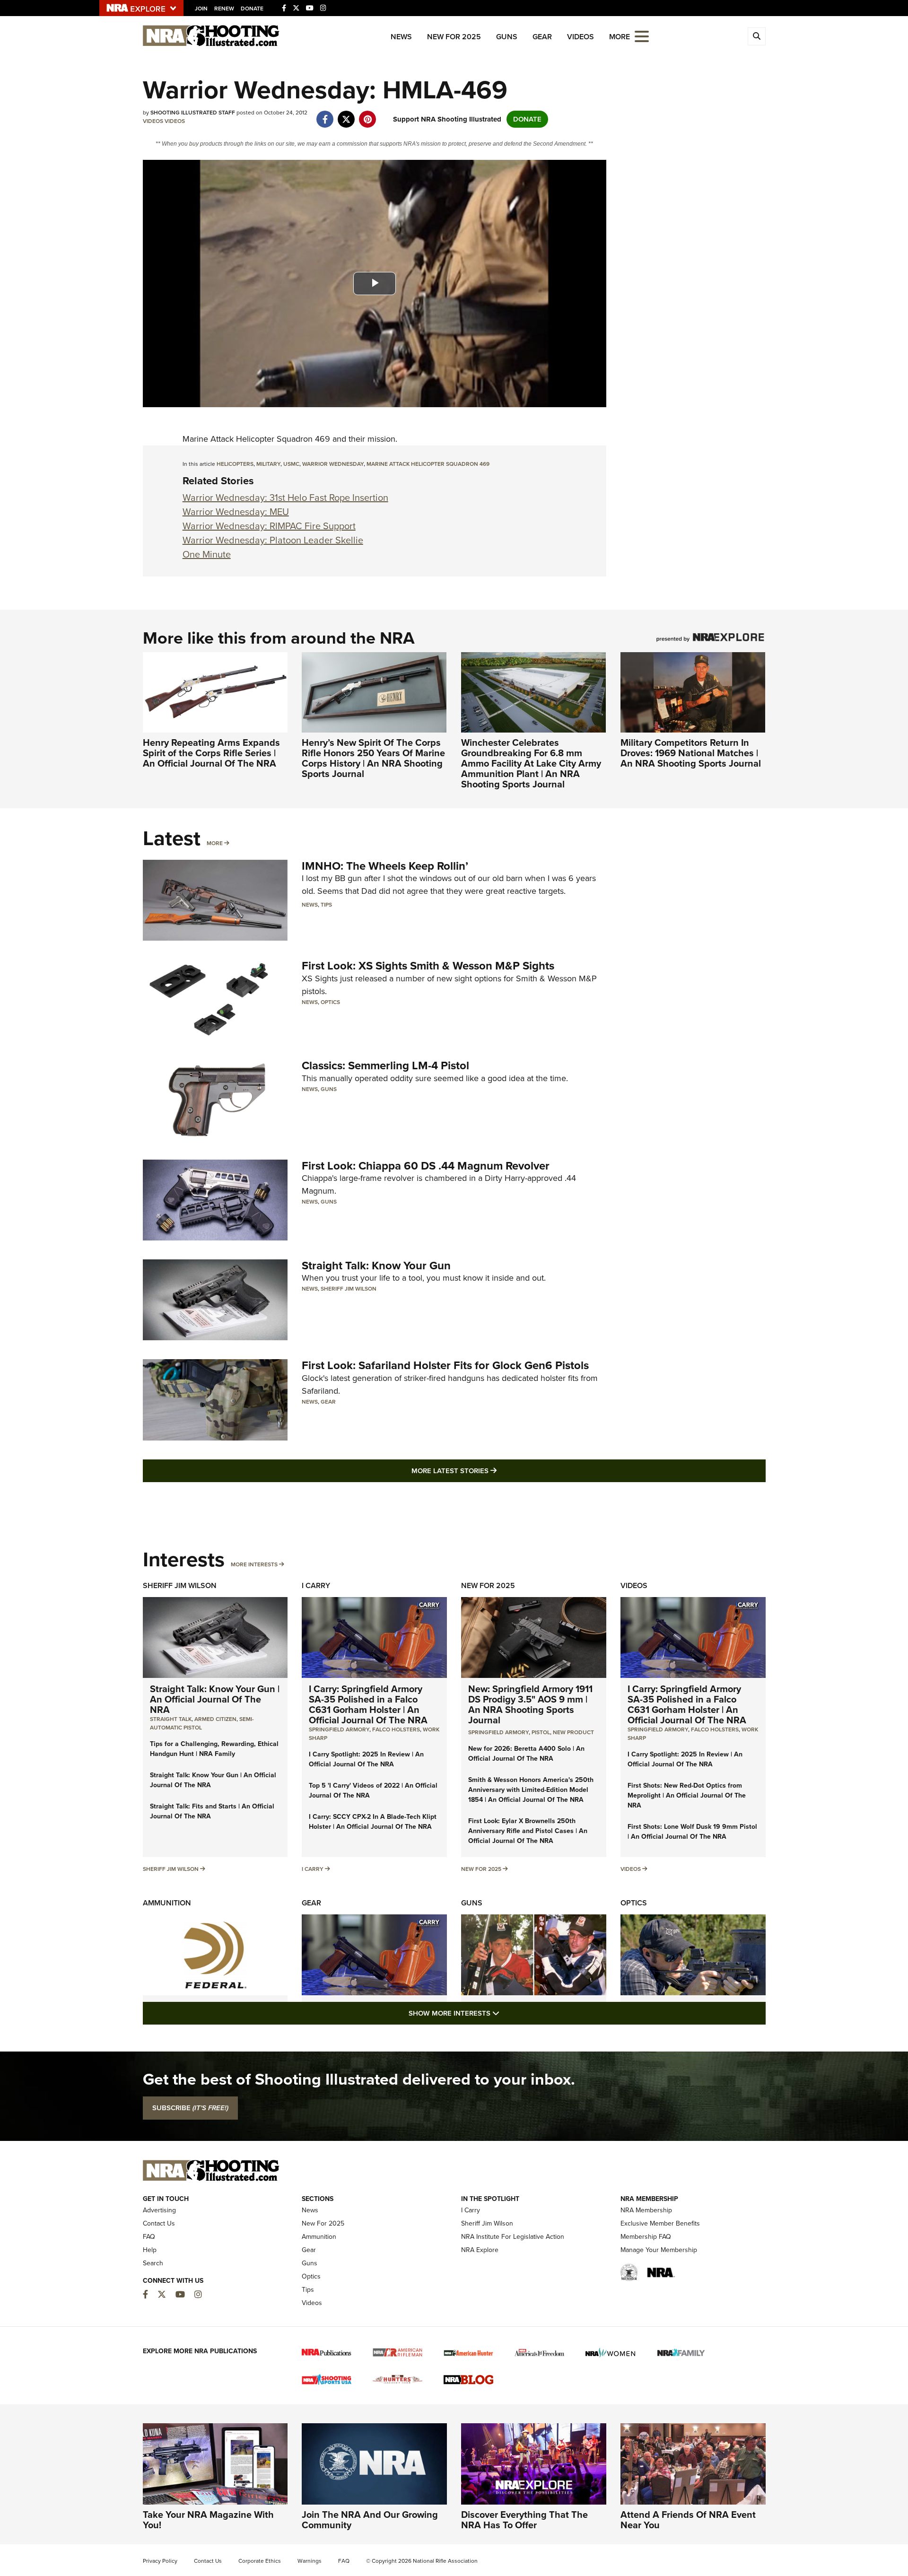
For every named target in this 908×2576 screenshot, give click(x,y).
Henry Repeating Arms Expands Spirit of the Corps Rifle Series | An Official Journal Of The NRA (211, 753)
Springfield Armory (339, 1729)
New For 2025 (454, 37)
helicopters (235, 464)
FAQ (149, 2237)
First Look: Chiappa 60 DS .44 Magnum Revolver (426, 1166)
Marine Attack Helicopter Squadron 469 (428, 464)
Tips (326, 905)
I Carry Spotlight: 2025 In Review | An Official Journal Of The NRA (366, 1759)
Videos (581, 37)
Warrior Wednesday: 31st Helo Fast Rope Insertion (285, 498)
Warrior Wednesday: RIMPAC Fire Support (269, 526)
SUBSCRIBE (190, 2108)
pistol (541, 1732)
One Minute (207, 554)
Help (150, 2250)
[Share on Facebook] (325, 114)
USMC (291, 464)
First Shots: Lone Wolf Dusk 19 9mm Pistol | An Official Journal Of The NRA (692, 1832)
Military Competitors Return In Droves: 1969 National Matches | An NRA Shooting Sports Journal (691, 753)
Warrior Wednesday (333, 464)
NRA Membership (646, 2210)
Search (153, 2263)
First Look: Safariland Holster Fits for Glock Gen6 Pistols (445, 1365)
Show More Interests (505, 2013)
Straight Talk (171, 1719)
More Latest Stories (492, 1471)
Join (201, 9)
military (268, 464)
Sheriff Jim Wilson (349, 1289)
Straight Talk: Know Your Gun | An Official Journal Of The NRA (215, 1699)
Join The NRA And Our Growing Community (370, 2520)
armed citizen (215, 1719)
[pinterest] (368, 114)
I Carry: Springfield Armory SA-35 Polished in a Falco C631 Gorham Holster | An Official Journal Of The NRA (368, 1704)
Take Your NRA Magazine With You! (208, 2520)
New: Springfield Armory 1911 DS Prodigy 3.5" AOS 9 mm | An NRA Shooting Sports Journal (530, 1704)
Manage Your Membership (659, 2250)
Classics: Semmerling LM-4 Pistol (385, 1065)
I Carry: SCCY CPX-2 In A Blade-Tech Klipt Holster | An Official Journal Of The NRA (373, 1822)
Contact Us (159, 2223)
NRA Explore (480, 2250)
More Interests (254, 1564)
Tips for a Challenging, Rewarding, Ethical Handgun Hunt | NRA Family (214, 1749)
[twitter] (346, 114)
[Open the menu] (642, 36)
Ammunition (167, 1903)
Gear (542, 37)
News (401, 37)
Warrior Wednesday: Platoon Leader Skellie (273, 540)
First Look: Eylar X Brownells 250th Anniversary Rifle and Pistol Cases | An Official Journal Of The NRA (528, 1831)
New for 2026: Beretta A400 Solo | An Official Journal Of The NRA (526, 1754)
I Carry (316, 1585)
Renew (224, 9)
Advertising (159, 2210)
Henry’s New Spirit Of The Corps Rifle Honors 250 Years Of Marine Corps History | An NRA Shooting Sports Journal (373, 758)
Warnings (310, 2561)
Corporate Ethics (260, 2561)
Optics (330, 1002)
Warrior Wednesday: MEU (236, 512)
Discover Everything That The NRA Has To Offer (524, 2520)
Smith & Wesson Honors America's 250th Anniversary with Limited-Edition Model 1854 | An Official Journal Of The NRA (531, 1790)
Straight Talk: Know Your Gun (376, 1266)
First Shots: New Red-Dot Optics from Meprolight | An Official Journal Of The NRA (687, 1795)
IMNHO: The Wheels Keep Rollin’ (385, 866)
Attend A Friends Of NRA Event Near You (688, 2520)
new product (573, 1732)
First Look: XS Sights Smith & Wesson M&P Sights (428, 966)
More (215, 843)
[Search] (757, 36)
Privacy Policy (160, 2561)
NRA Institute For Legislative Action (513, 2237)
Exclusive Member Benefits (660, 2223)
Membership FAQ (646, 2237)
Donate (252, 9)
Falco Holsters (396, 1729)
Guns (507, 37)
